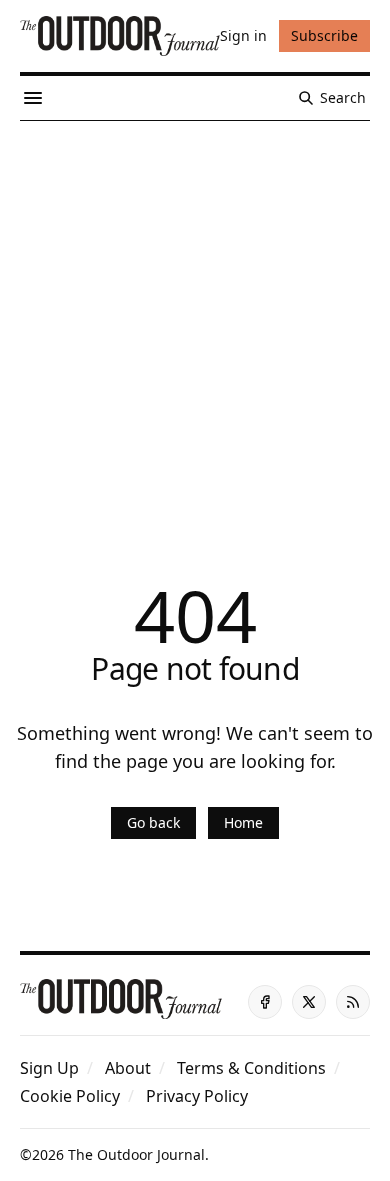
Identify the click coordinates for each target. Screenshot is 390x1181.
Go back (153, 822)
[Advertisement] (195, 326)
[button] (49, 1068)
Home (243, 822)
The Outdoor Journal (136, 1154)
